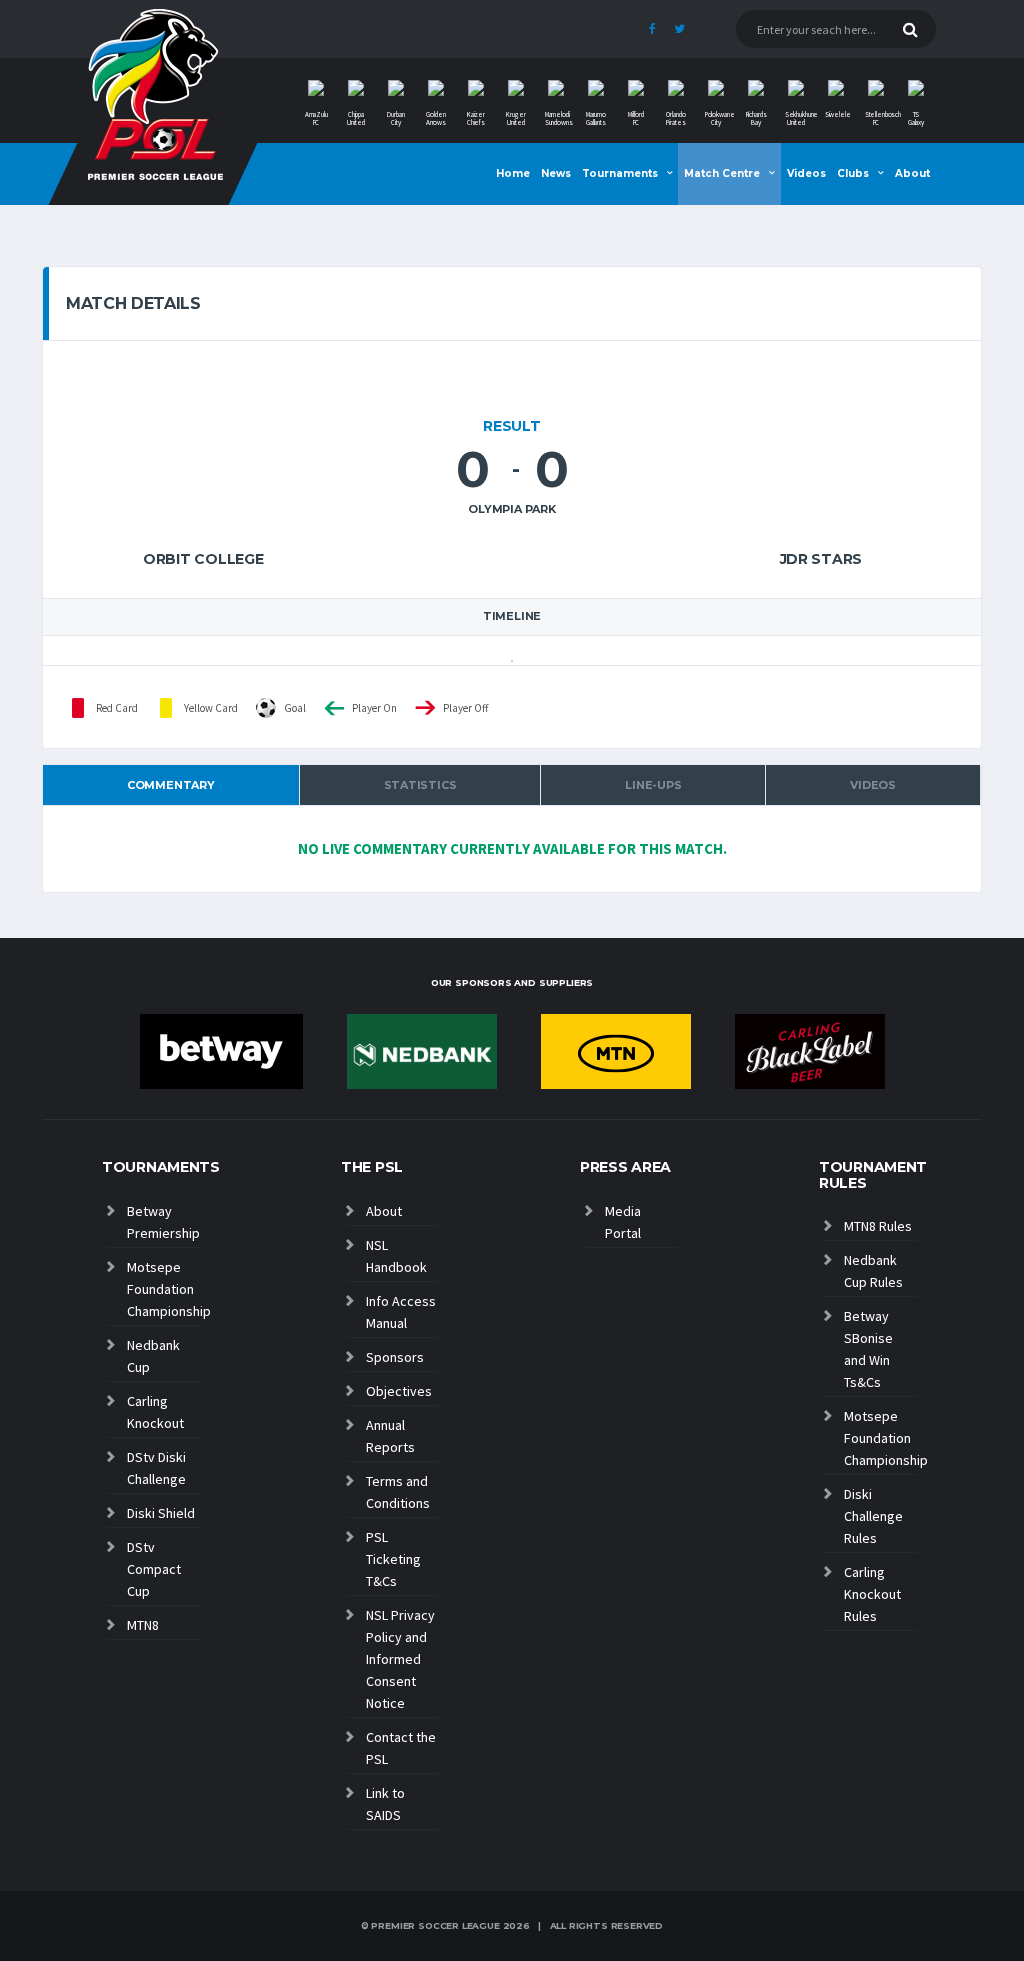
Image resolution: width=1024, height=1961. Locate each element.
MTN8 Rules (878, 1226)
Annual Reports (390, 1436)
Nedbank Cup (153, 1356)
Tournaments (620, 173)
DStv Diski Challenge (156, 1468)
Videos (806, 173)
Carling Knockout (155, 1412)
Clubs (853, 173)
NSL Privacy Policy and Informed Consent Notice (400, 1659)
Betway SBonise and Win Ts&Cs (868, 1349)
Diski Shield (161, 1513)
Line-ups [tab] (653, 785)
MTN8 (143, 1625)
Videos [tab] (873, 785)
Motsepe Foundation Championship (163, 1289)
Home (513, 173)
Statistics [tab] (420, 785)
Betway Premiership (163, 1222)
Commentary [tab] (171, 785)
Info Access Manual (401, 1312)
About (912, 173)
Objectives (399, 1391)
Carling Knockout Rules (872, 1594)
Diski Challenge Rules (873, 1516)
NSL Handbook (396, 1256)
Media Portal (623, 1222)
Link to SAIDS (385, 1804)
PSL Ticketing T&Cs (393, 1559)
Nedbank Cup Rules (873, 1271)
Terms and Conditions (398, 1492)
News (556, 173)
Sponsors (395, 1357)
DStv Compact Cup (154, 1569)
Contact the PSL (401, 1748)
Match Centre (722, 173)
